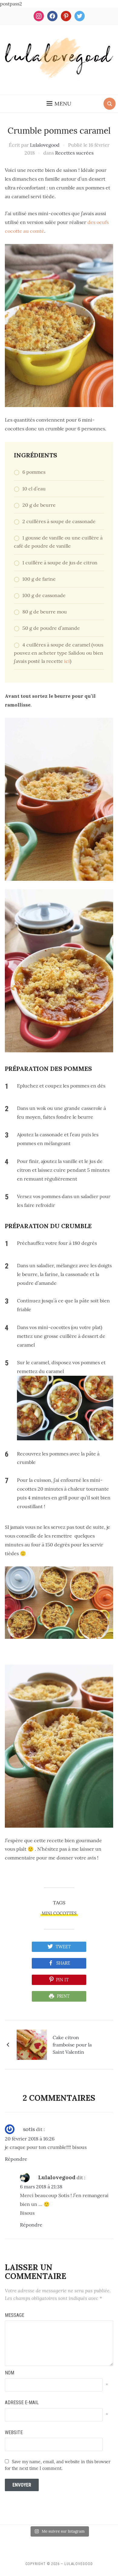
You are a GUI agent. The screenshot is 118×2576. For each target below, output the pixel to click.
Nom (10, 2373)
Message (15, 2315)
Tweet (63, 1947)
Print (63, 1996)
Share (63, 1963)
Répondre (16, 2159)
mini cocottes (59, 1913)
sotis (29, 2129)
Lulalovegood (45, 145)
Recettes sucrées (74, 153)
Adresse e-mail (22, 2402)
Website (14, 2432)
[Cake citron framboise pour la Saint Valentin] (32, 2044)
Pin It (62, 1980)
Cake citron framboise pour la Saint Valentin (72, 2045)
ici (67, 661)
